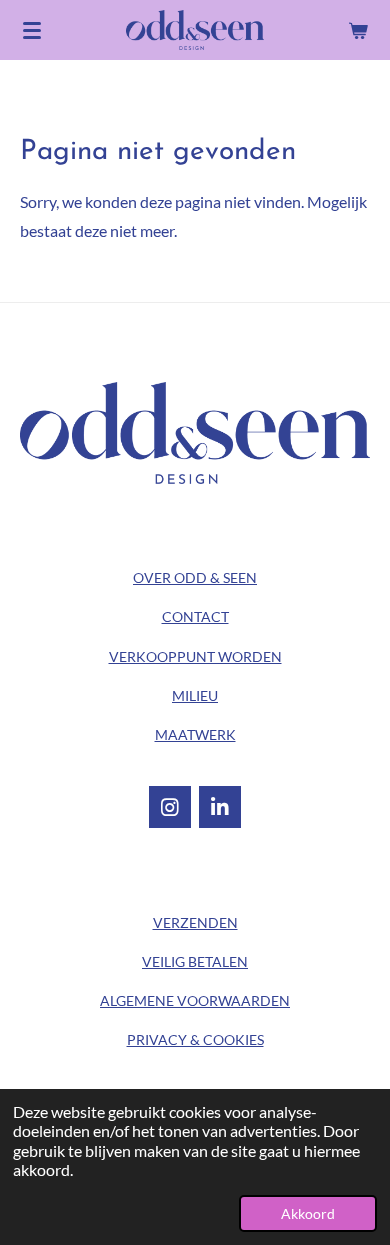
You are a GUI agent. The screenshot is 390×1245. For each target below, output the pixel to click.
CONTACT (195, 616)
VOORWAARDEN (195, 1000)
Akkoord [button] (308, 1213)
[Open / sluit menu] (32, 30)
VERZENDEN (195, 922)
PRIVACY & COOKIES (195, 1039)
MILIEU (195, 695)
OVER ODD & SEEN (195, 577)
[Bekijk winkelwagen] (358, 30)
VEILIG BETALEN (195, 961)
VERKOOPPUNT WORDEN (195, 656)
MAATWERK (195, 734)
